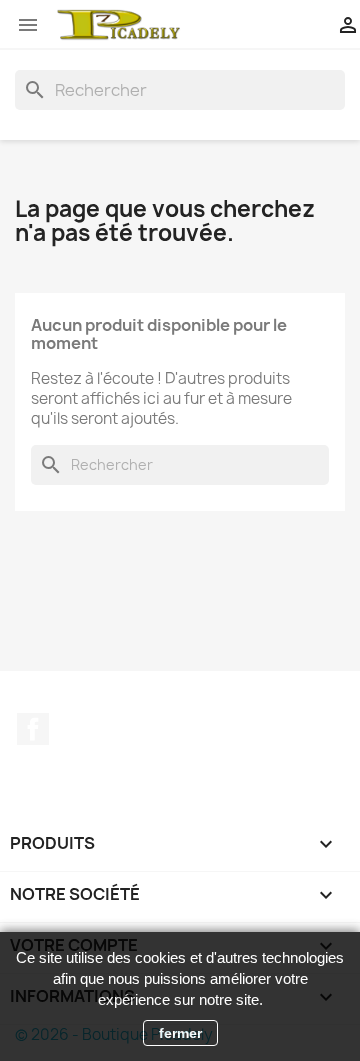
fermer (180, 1033)
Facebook (33, 729)
